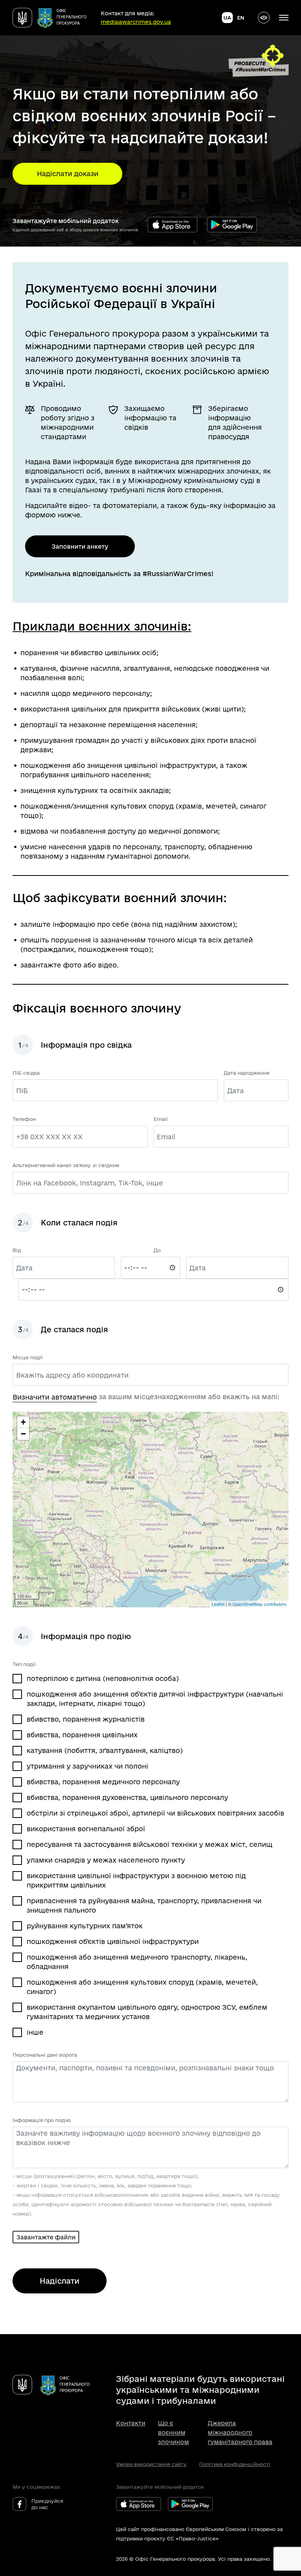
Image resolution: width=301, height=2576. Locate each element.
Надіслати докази (68, 174)
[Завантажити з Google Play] (232, 225)
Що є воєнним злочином (173, 2433)
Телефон (24, 1119)
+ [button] (23, 1422)
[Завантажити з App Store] (172, 225)
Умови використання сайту (151, 2464)
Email (161, 1119)
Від (17, 1250)
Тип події (24, 1664)
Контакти (131, 2423)
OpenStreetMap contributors (259, 1604)
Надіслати (60, 2281)
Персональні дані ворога (45, 2055)
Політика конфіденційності (235, 2464)
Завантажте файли (46, 2237)
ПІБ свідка (26, 1073)
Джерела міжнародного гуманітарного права (240, 2433)
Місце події (28, 1357)
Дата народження (247, 1073)
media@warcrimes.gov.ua (136, 22)
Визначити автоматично (55, 1397)
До (157, 1250)
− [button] (23, 1434)
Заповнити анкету (80, 547)
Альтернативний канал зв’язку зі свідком (66, 1165)
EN (241, 18)
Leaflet (218, 1604)
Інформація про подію (42, 2120)
